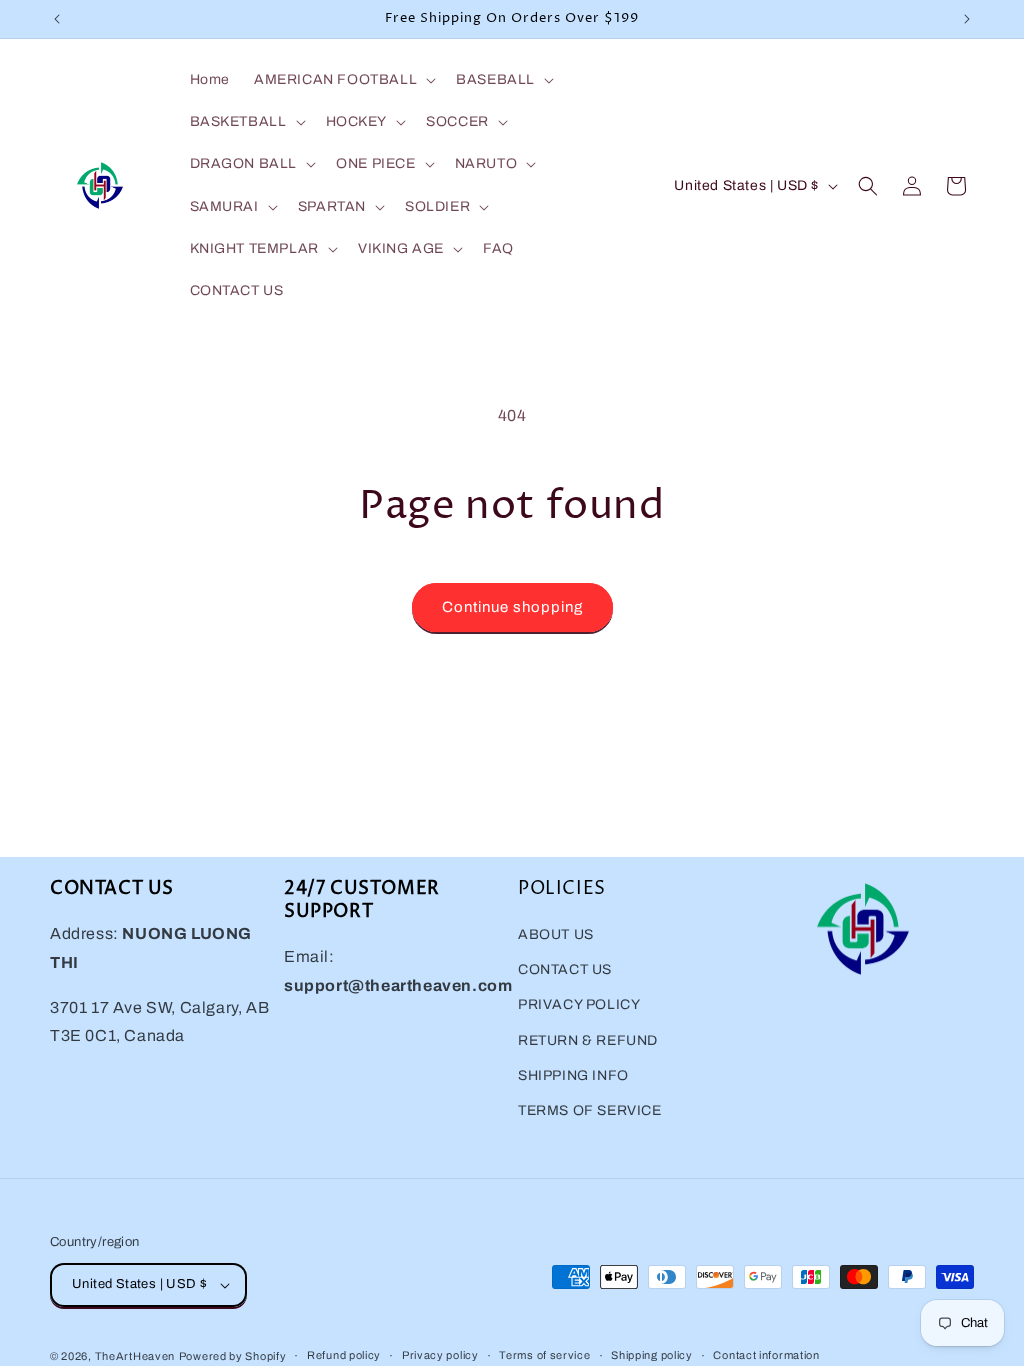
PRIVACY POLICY (579, 1004)
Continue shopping (512, 607)
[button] (343, 80)
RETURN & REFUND (588, 1040)
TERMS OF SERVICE (590, 1110)
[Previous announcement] (57, 19)
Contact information (766, 1355)
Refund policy (344, 1355)
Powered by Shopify (233, 1356)
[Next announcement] (967, 19)
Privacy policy (440, 1355)
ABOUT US (556, 934)
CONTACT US (565, 969)
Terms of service (544, 1355)
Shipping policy (652, 1355)
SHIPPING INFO (573, 1075)
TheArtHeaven (135, 1356)
